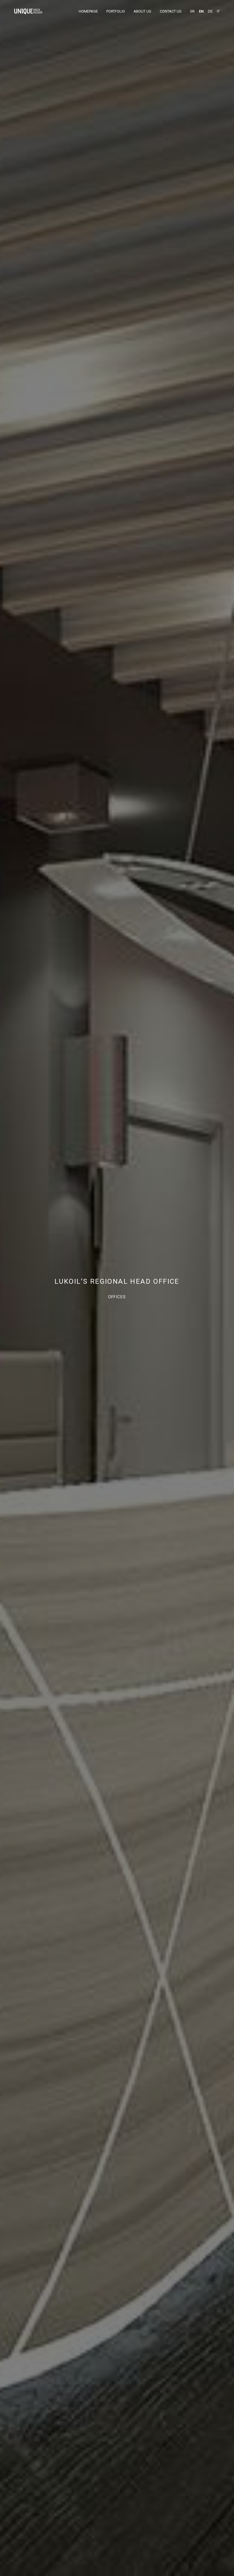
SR (192, 11)
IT (218, 11)
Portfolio (116, 11)
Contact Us (171, 11)
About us (142, 11)
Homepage (88, 11)
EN (201, 11)
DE (210, 11)
